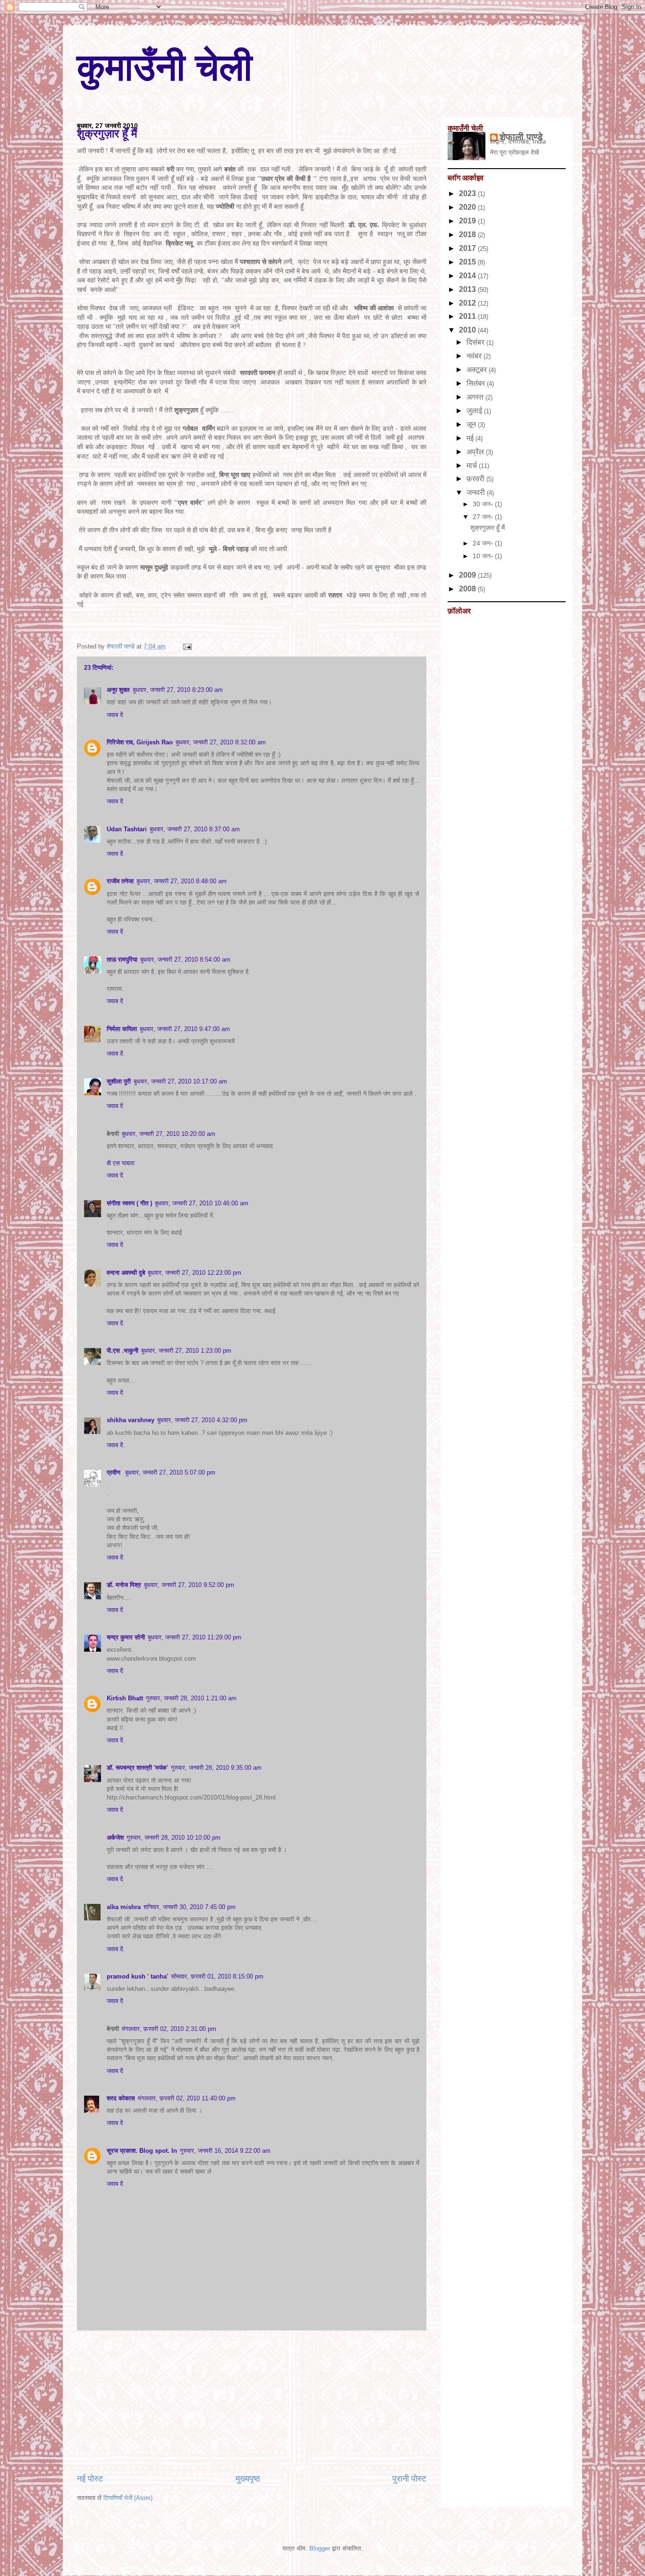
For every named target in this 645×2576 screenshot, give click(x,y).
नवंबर (475, 356)
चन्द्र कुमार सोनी (126, 1637)
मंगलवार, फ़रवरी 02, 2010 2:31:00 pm (169, 2029)
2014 (468, 276)
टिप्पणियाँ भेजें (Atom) (128, 2498)
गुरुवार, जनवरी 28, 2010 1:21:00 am (191, 1698)
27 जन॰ (484, 517)
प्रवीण (115, 1472)
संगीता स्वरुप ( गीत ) (129, 1203)
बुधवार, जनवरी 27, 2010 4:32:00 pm (202, 1420)
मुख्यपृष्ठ (248, 2479)
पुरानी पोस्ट (409, 2479)
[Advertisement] (252, 2402)
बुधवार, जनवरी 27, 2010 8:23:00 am (178, 690)
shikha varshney (131, 1420)
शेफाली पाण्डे (521, 137)
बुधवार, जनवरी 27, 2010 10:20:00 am (169, 1134)
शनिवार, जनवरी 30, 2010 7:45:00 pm (190, 1907)
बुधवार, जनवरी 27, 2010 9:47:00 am (185, 1029)
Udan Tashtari (127, 829)
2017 (468, 248)
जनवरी (477, 492)
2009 (468, 575)
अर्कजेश (115, 1838)
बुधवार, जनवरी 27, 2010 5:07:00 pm (170, 1472)
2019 (468, 221)
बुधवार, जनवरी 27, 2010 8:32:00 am (221, 742)
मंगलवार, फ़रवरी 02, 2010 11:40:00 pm (187, 2098)
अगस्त (476, 397)
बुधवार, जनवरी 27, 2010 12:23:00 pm (195, 1273)
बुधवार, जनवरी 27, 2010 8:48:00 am (182, 881)
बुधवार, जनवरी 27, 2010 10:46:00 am (202, 1203)
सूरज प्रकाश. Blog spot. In (142, 2151)
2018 (468, 235)
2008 (468, 589)
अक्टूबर (478, 370)
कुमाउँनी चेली (165, 67)
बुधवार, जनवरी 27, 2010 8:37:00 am (195, 829)
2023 (468, 193)
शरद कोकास (121, 2098)
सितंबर (477, 383)
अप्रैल (476, 452)
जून (472, 424)
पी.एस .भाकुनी (123, 1351)
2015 (468, 262)
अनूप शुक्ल (118, 690)
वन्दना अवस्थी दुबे (126, 1273)
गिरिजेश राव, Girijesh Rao (140, 742)
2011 (468, 316)
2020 (468, 207)
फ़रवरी (476, 479)
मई (471, 438)
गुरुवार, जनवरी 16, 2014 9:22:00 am (225, 2151)
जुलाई (475, 411)
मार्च (473, 465)
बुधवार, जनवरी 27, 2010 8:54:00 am (185, 960)
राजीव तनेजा (120, 881)
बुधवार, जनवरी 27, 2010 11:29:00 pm (195, 1637)
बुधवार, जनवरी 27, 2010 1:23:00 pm (186, 1351)
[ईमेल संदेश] (186, 646)
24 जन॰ (484, 543)
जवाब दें (115, 715)
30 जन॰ (484, 504)
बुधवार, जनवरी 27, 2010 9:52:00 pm (189, 1585)
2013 (468, 289)
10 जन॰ (484, 556)
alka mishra (124, 1907)
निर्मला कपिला (122, 1029)
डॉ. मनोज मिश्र (124, 1585)
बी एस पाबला (121, 1163)
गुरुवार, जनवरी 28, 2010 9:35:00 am (216, 1768)
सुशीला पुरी (119, 1081)
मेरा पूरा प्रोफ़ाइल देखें (514, 152)
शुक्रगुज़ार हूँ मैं (488, 528)
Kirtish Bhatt (125, 1698)
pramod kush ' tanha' (137, 1976)
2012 (468, 303)
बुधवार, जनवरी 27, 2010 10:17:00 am (180, 1081)
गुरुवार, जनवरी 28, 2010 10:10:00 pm (174, 1838)
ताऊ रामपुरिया (122, 960)
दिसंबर (476, 342)
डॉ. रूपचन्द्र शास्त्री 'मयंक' (137, 1768)
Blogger (320, 2548)
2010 (468, 330)
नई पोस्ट (90, 2479)
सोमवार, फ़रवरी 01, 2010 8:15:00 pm (217, 1976)
